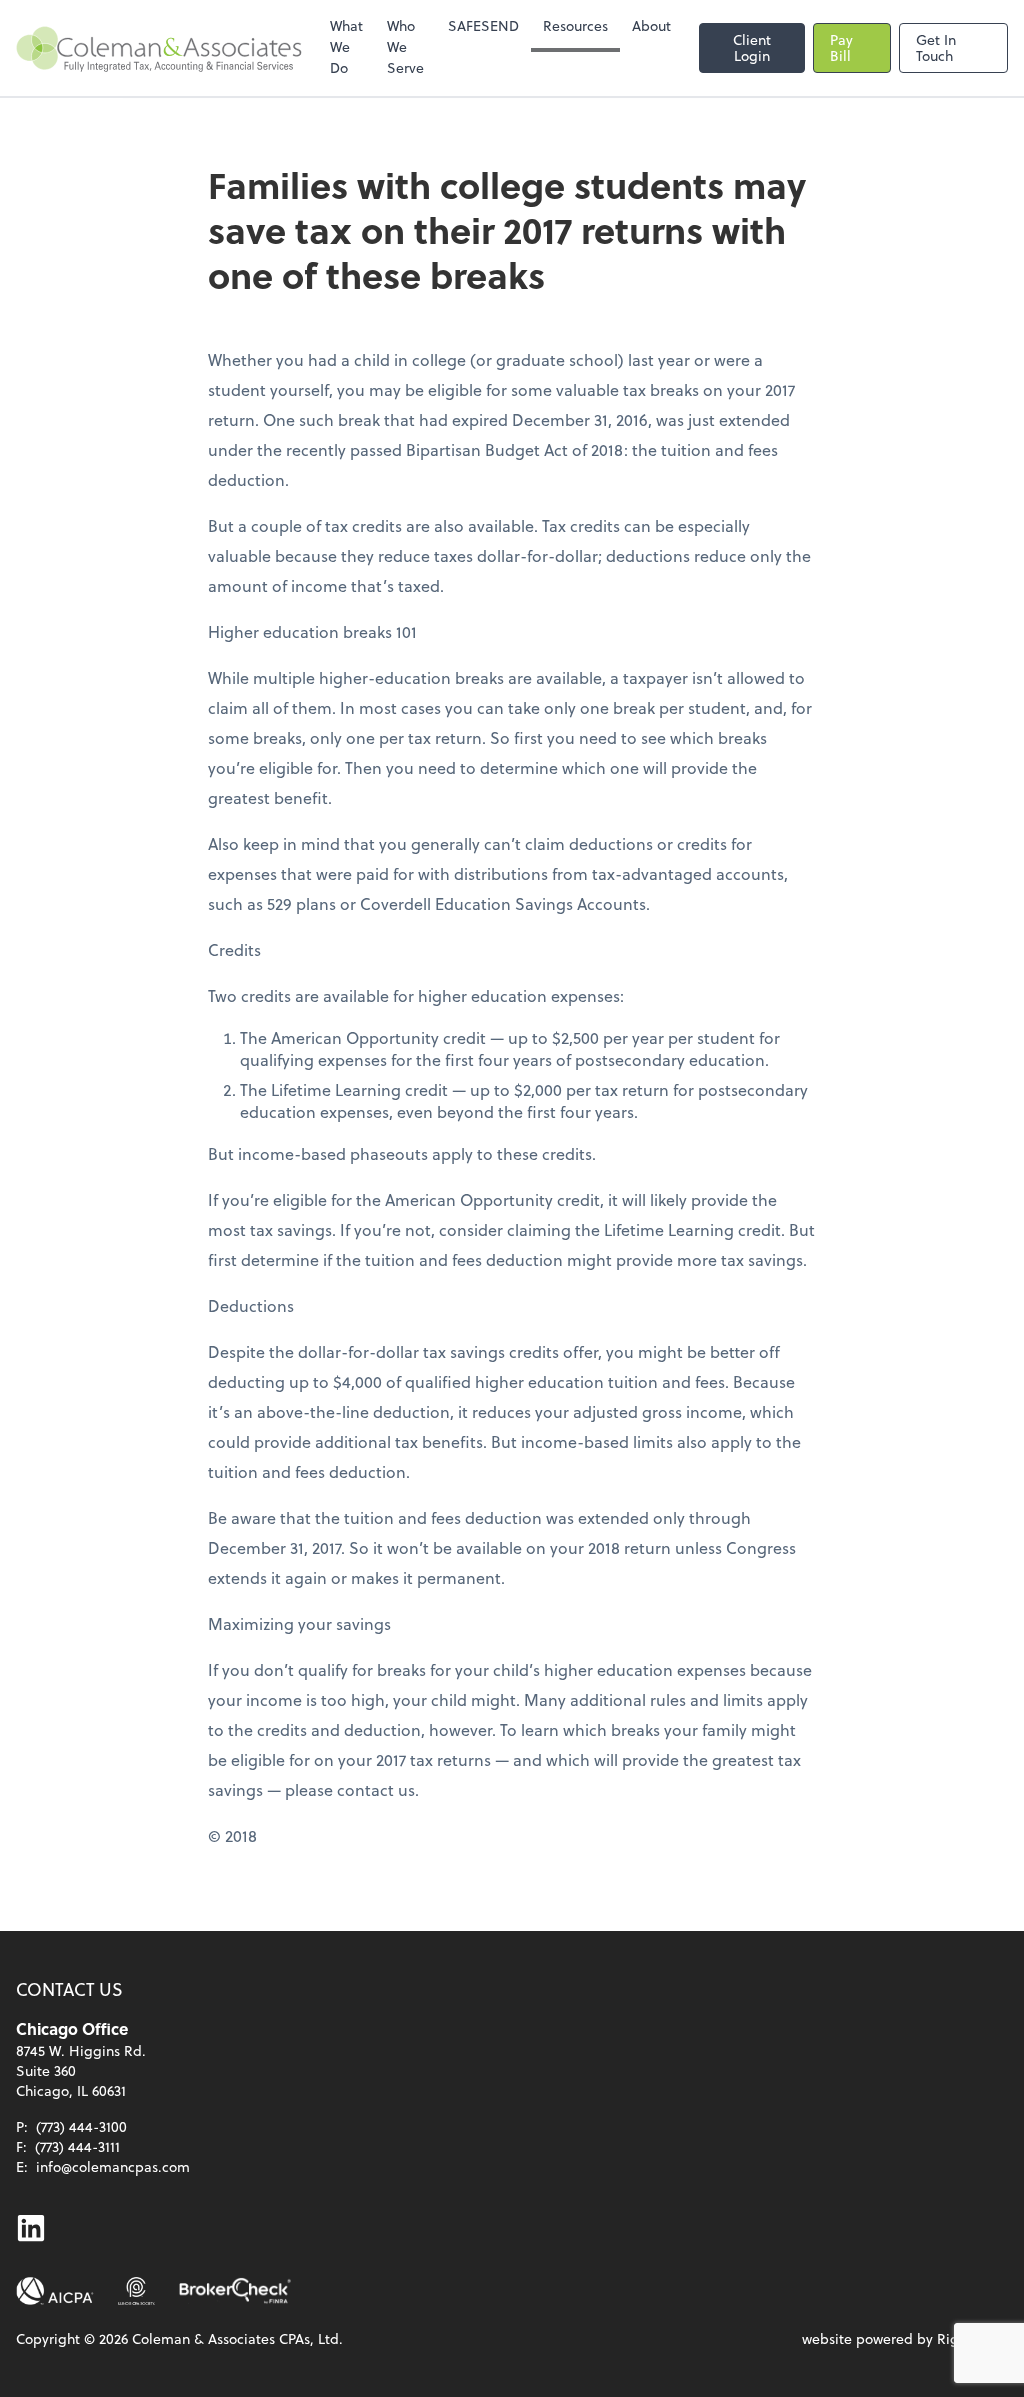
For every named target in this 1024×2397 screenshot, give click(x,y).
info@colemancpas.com (113, 2166)
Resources (575, 25)
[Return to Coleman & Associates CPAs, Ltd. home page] (159, 48)
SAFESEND (483, 25)
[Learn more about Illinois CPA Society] (136, 2291)
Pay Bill (841, 47)
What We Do (346, 46)
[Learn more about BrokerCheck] (235, 2291)
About (651, 25)
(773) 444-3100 (81, 2126)
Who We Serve (405, 46)
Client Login (752, 47)
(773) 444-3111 (77, 2146)
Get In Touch (936, 47)
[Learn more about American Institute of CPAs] (55, 2291)
